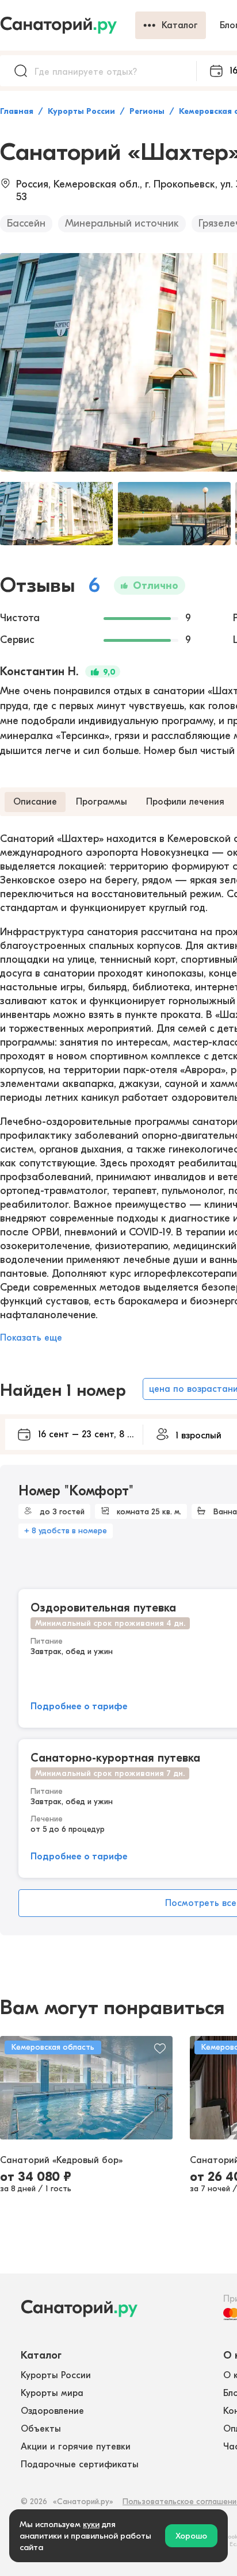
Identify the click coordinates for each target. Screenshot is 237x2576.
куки (91, 2524)
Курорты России (81, 111)
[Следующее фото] (158, 2088)
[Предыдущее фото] (15, 2088)
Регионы (147, 111)
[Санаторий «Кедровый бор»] (86, 2088)
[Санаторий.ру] (68, 25)
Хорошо (191, 2536)
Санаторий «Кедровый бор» (61, 2160)
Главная (17, 111)
